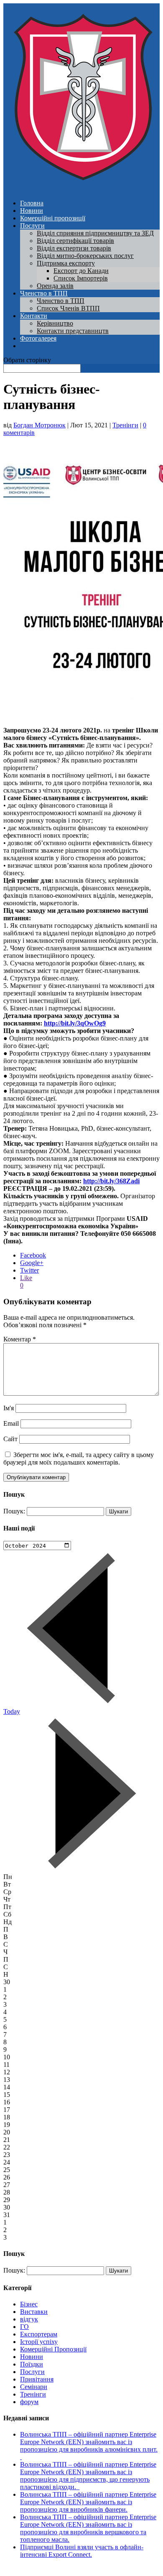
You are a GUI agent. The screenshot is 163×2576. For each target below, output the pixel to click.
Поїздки (32, 2364)
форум (29, 2402)
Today (12, 1711)
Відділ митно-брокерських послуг (85, 256)
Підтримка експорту (66, 263)
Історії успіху (39, 2342)
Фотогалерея (38, 338)
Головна (32, 203)
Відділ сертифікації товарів (75, 241)
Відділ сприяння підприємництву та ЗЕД (95, 233)
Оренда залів (55, 286)
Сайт (10, 1439)
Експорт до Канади (81, 271)
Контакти (34, 316)
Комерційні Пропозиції (53, 2349)
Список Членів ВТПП (68, 308)
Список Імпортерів (81, 278)
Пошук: (14, 1511)
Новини (32, 211)
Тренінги (125, 425)
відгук (29, 2319)
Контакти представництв (73, 331)
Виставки (34, 2312)
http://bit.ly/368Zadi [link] (111, 1181)
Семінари (34, 2387)
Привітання (37, 2379)
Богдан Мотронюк (39, 425)
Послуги (32, 226)
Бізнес (29, 2304)
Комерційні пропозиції (53, 218)
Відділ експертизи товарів (74, 248)
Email (11, 1423)
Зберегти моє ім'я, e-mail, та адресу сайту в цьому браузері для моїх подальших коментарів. (79, 1458)
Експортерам (39, 2334)
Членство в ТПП (44, 293)
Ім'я (9, 1408)
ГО (24, 2327)
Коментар (20, 1339)
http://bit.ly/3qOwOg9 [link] (75, 1023)
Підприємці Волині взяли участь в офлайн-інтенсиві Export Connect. (82, 2551)
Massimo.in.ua (73, 2569)
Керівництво (55, 323)
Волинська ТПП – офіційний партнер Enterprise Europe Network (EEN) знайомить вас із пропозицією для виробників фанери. (88, 2502)
